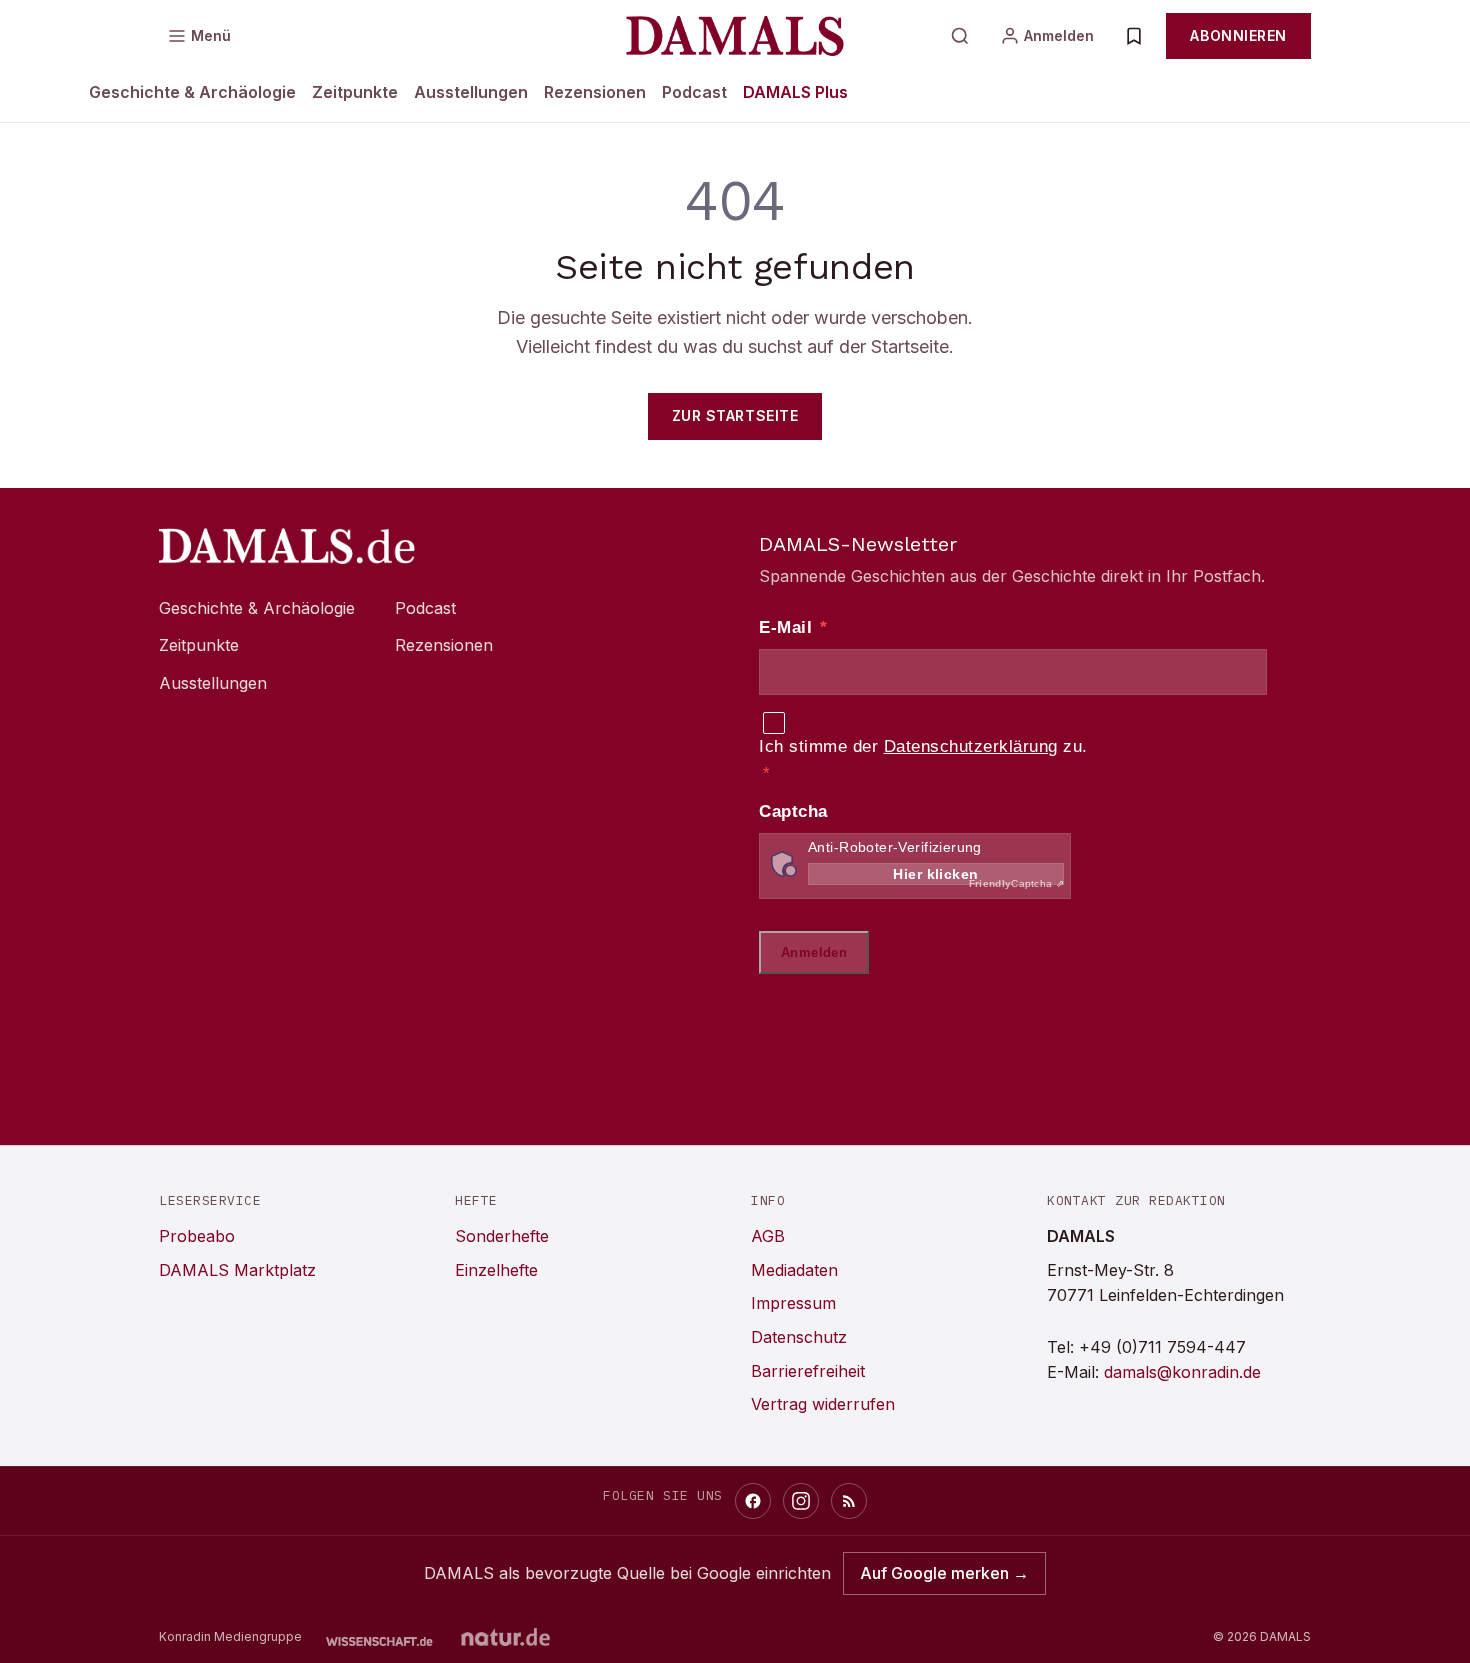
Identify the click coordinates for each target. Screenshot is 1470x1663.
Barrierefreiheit (808, 1371)
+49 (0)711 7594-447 (1162, 1347)
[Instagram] (801, 1501)
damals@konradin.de (1182, 1372)
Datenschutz (799, 1337)
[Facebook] (753, 1501)
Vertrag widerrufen (823, 1404)
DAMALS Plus (795, 92)
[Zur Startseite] (734, 36)
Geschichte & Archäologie (192, 92)
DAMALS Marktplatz (237, 1270)
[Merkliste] (1134, 36)
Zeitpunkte (355, 92)
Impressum (793, 1303)
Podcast (694, 92)
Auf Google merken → (944, 1573)
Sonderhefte (502, 1236)
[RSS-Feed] (849, 1501)
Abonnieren (1238, 35)
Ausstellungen (471, 92)
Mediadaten (794, 1270)
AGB (768, 1236)
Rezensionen (595, 92)
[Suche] (960, 36)
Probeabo (197, 1236)
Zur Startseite (735, 415)
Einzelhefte (496, 1270)
